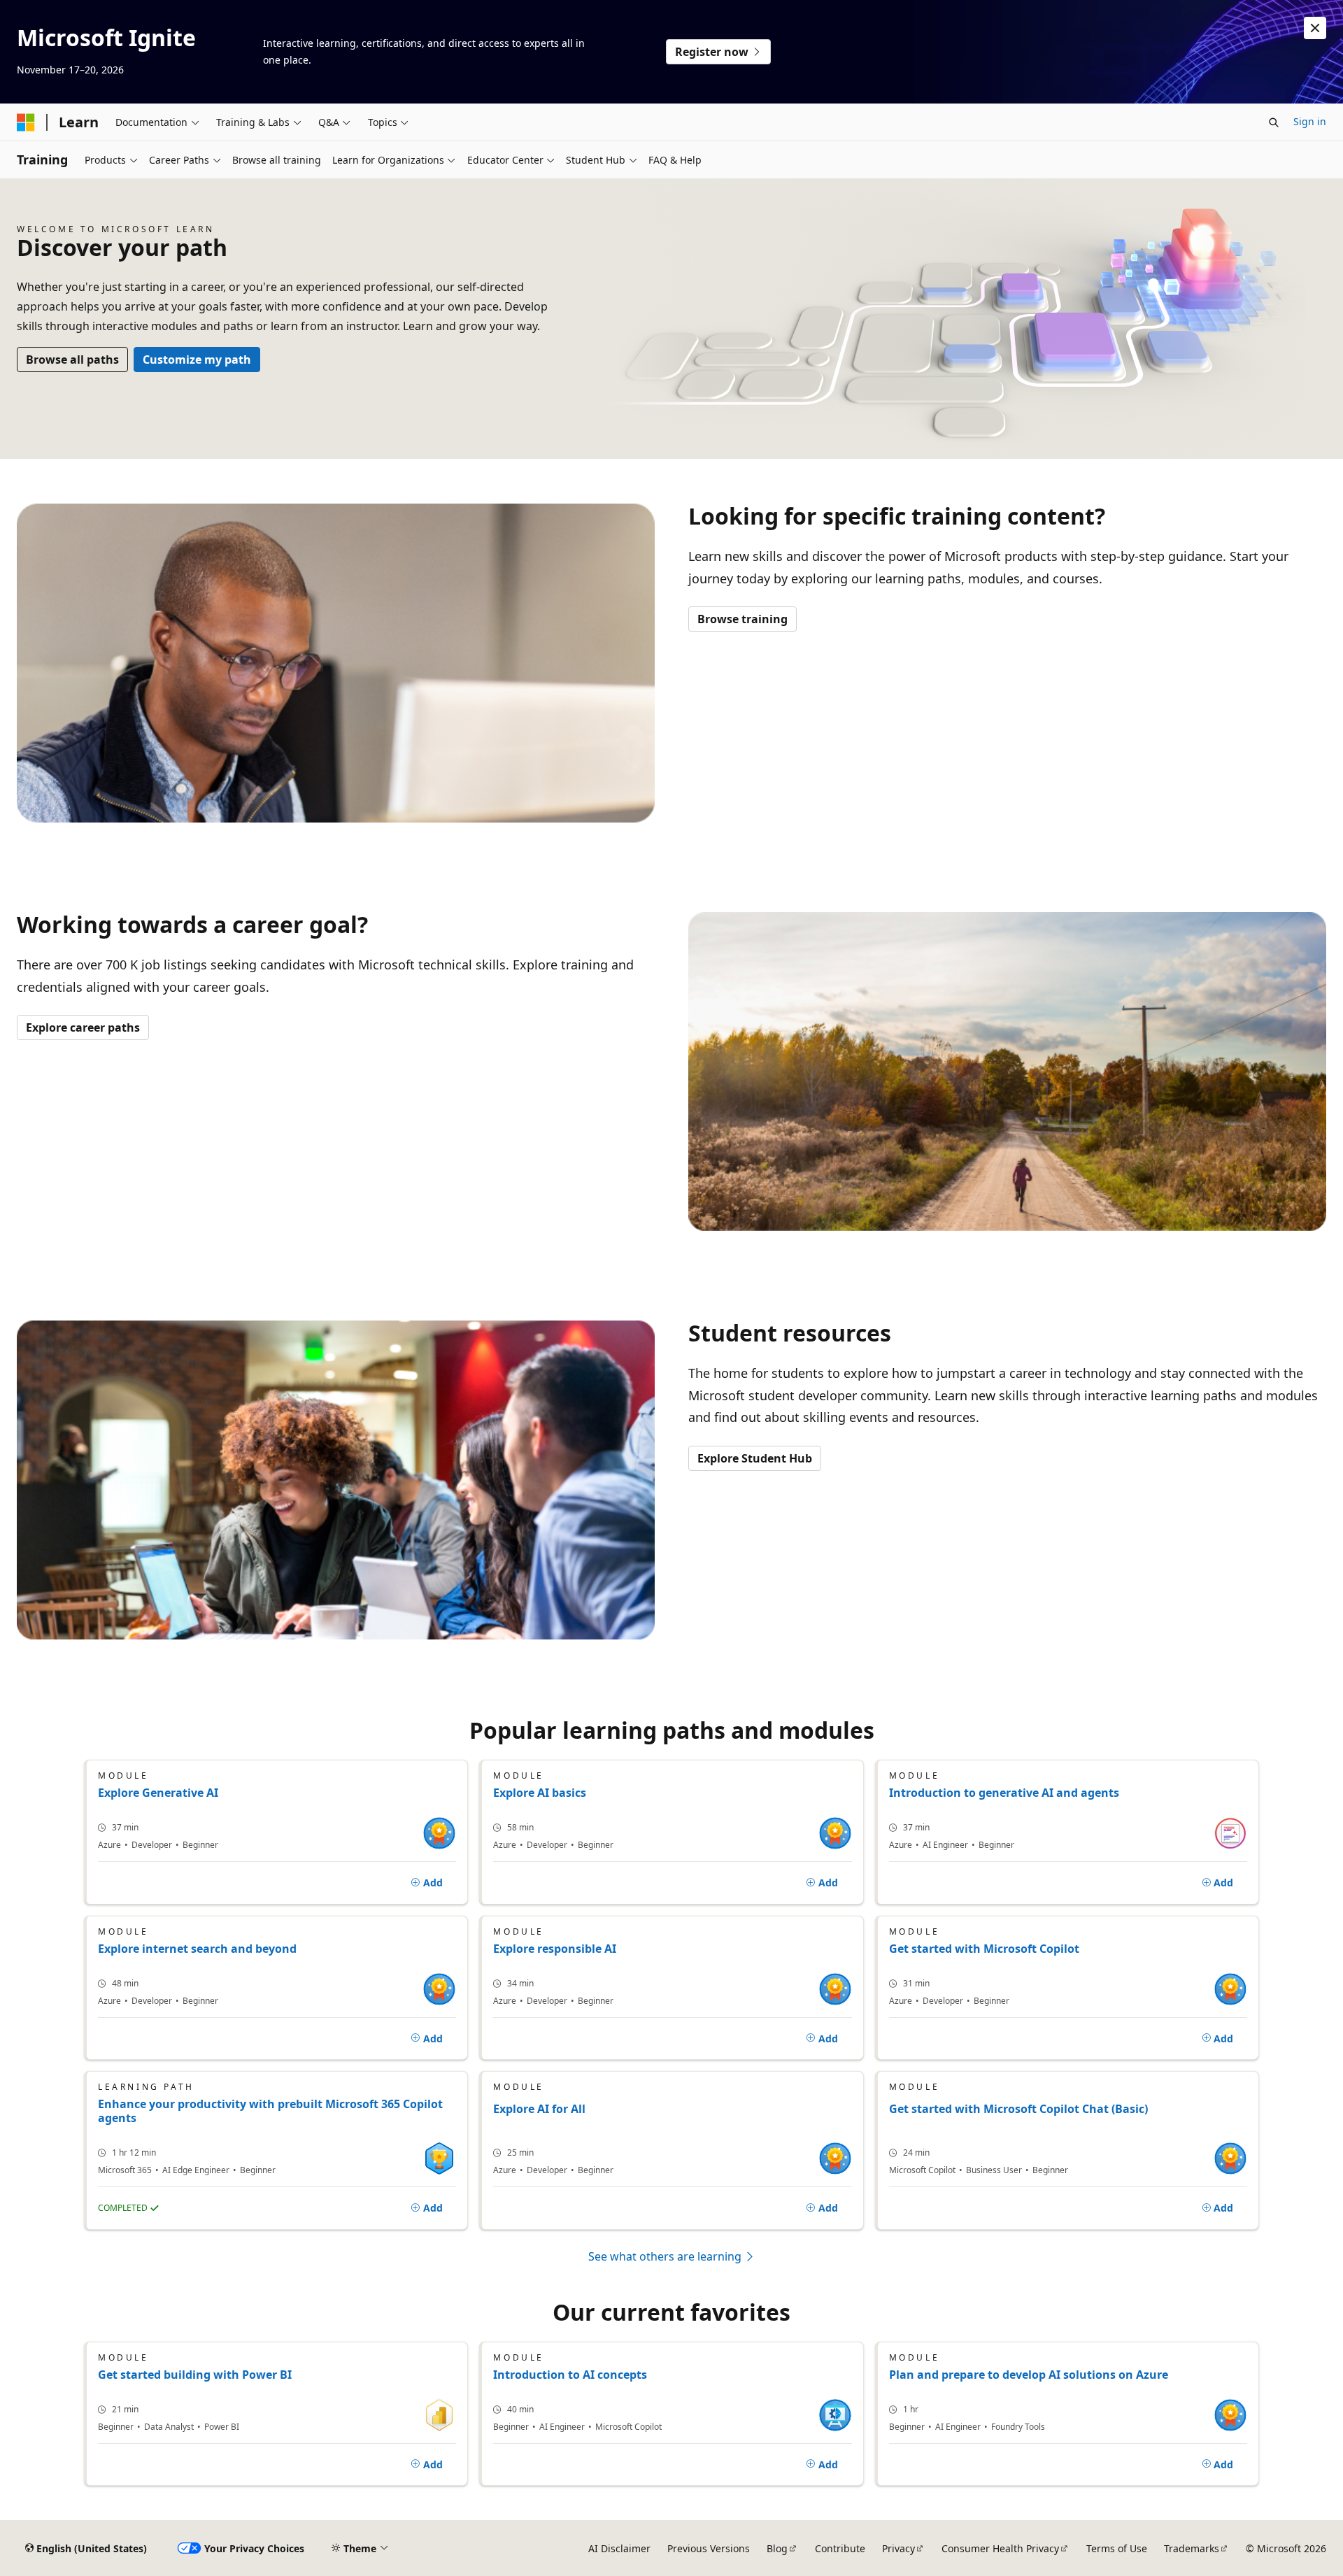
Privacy (898, 2548)
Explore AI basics (540, 1793)
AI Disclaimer (619, 2548)
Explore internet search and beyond (197, 1949)
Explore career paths (83, 1027)
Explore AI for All (539, 2109)
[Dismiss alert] (1315, 28)
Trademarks (1192, 2548)
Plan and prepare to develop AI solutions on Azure (1029, 2375)
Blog (777, 2548)
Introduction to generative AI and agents (1004, 1793)
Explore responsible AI (555, 1949)
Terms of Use (1117, 2548)
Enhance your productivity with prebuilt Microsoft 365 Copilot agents (270, 2111)
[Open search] (1274, 122)
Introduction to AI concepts (570, 2375)
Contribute (840, 2548)
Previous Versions (709, 2548)
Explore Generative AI (158, 1793)
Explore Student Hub (755, 1458)
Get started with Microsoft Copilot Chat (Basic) (1018, 2109)
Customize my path (197, 360)
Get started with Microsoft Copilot (984, 1949)
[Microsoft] (26, 122)
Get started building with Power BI (195, 2375)
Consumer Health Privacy (1000, 2548)
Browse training (742, 619)
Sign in (1310, 121)
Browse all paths (72, 360)
